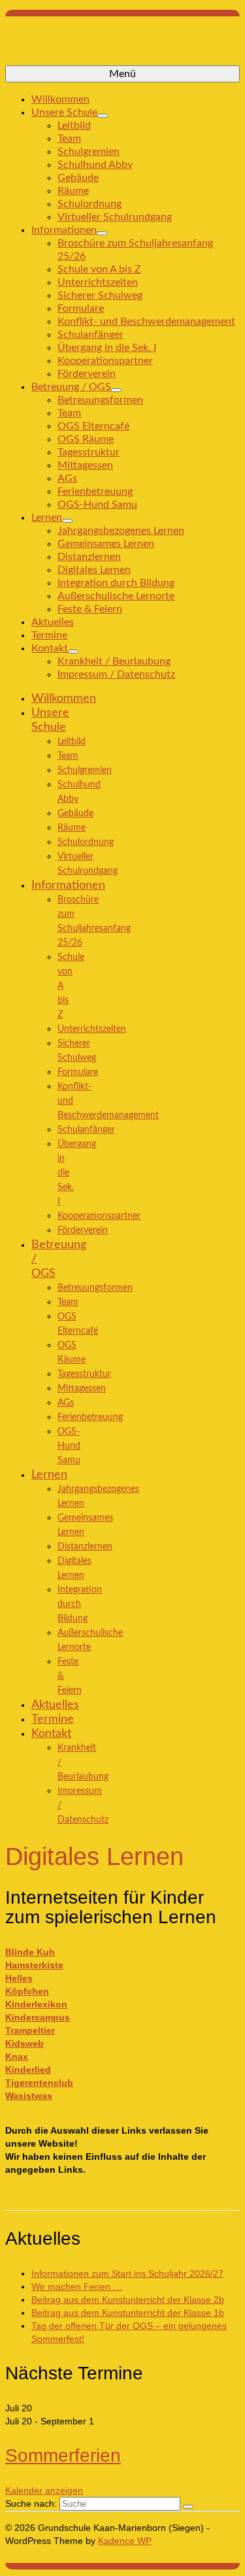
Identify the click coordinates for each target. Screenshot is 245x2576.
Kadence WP (125, 2541)
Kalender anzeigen (44, 2490)
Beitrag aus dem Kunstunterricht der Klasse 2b (128, 2300)
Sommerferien (63, 2455)
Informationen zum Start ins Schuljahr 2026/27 (127, 2273)
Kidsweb (24, 2043)
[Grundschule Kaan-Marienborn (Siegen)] (122, 46)
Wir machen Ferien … (77, 2287)
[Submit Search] (188, 2507)
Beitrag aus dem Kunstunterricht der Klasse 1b (128, 2313)
